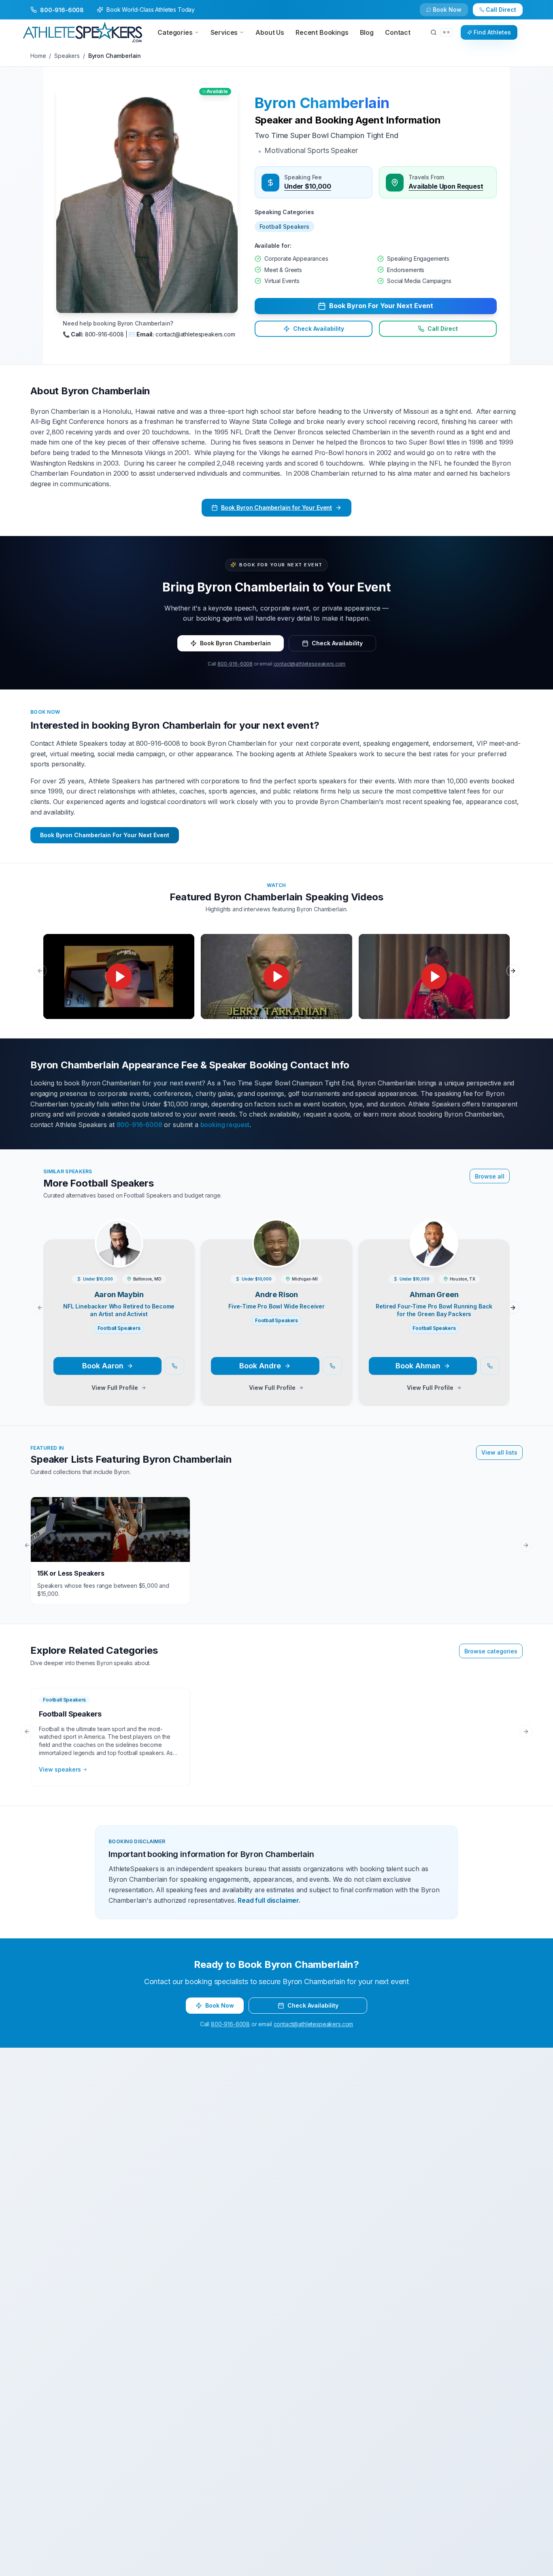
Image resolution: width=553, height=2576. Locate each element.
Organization (297, 1251)
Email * (289, 1220)
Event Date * (151, 1312)
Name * (145, 1220)
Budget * (291, 1281)
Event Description (158, 1342)
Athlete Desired (300, 1312)
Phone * (145, 1251)
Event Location (155, 1281)
